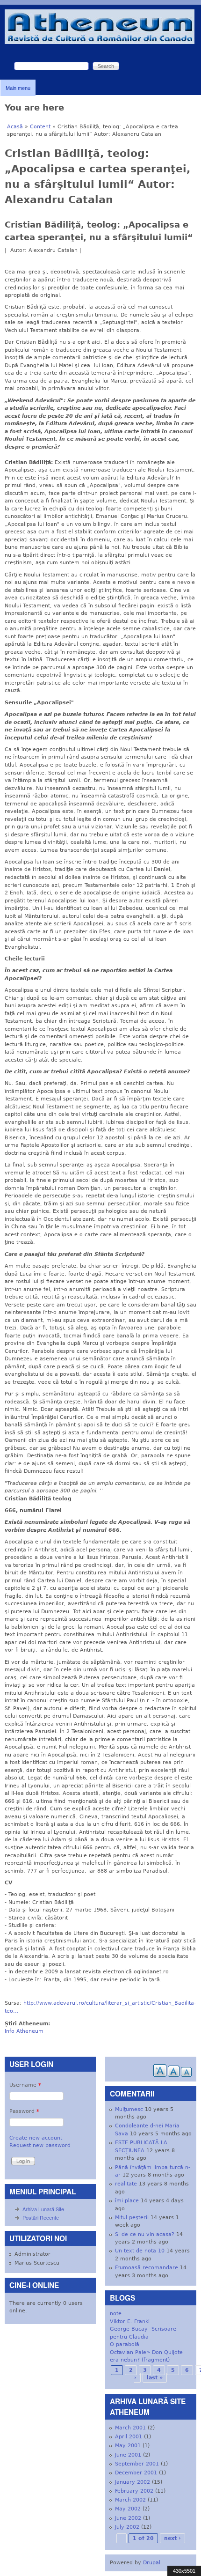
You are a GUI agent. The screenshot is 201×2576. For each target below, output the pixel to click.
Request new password (40, 2145)
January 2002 (133, 2482)
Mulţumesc (129, 2109)
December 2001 (136, 2473)
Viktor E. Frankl (130, 2321)
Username (25, 2085)
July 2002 (127, 2527)
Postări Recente (41, 2217)
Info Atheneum (24, 2031)
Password (24, 2111)
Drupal (152, 2563)
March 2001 (130, 2428)
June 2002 (128, 2518)
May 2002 (128, 2509)
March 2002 (130, 2500)
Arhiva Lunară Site (43, 2209)
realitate (126, 2184)
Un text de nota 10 (140, 2251)
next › (172, 2538)
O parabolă (125, 2344)
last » (155, 2378)
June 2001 (128, 2455)
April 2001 (129, 2437)
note (116, 2314)
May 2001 (128, 2446)
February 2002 (134, 2491)
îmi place (127, 2201)
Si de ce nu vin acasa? (145, 2234)
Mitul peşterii (132, 2218)
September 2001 (137, 2464)
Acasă (15, 127)
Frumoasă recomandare (147, 2268)
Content (40, 127)
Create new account (36, 2138)
